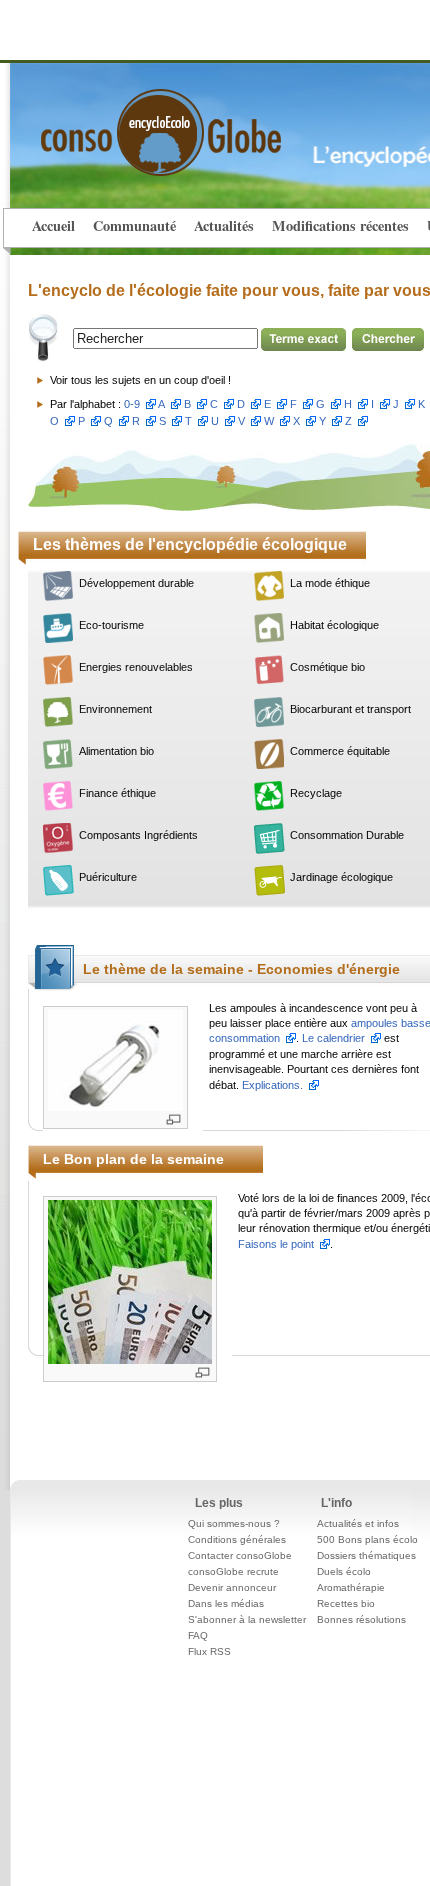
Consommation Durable (347, 835)
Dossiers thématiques (366, 1555)
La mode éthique (330, 583)
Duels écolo (344, 1571)
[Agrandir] (173, 1119)
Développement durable (136, 583)
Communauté (134, 225)
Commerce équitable (340, 751)
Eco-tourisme (111, 625)
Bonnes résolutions (361, 1619)
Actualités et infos (358, 1523)
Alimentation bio (116, 751)
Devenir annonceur (232, 1587)
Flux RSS (209, 1651)
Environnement (115, 709)
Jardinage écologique (341, 877)
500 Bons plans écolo (367, 1539)
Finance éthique (117, 793)
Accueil (53, 225)
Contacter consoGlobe (240, 1555)
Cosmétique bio (327, 667)
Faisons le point (276, 1244)
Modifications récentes (340, 225)
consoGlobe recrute (233, 1571)
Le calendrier (333, 1038)
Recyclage (316, 793)
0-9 (132, 404)
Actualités (224, 225)
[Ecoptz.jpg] (130, 1280)
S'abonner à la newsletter (247, 1619)
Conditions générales (237, 1539)
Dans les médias (226, 1603)
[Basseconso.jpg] (115, 1059)
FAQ (198, 1635)
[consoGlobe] (114, 121)
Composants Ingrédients (138, 835)
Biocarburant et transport (350, 709)
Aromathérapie (351, 1587)
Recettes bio (346, 1603)
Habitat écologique (334, 625)
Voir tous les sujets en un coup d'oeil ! (140, 380)
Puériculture (108, 877)
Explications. (272, 1085)
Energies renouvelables (136, 667)
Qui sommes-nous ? (234, 1523)
